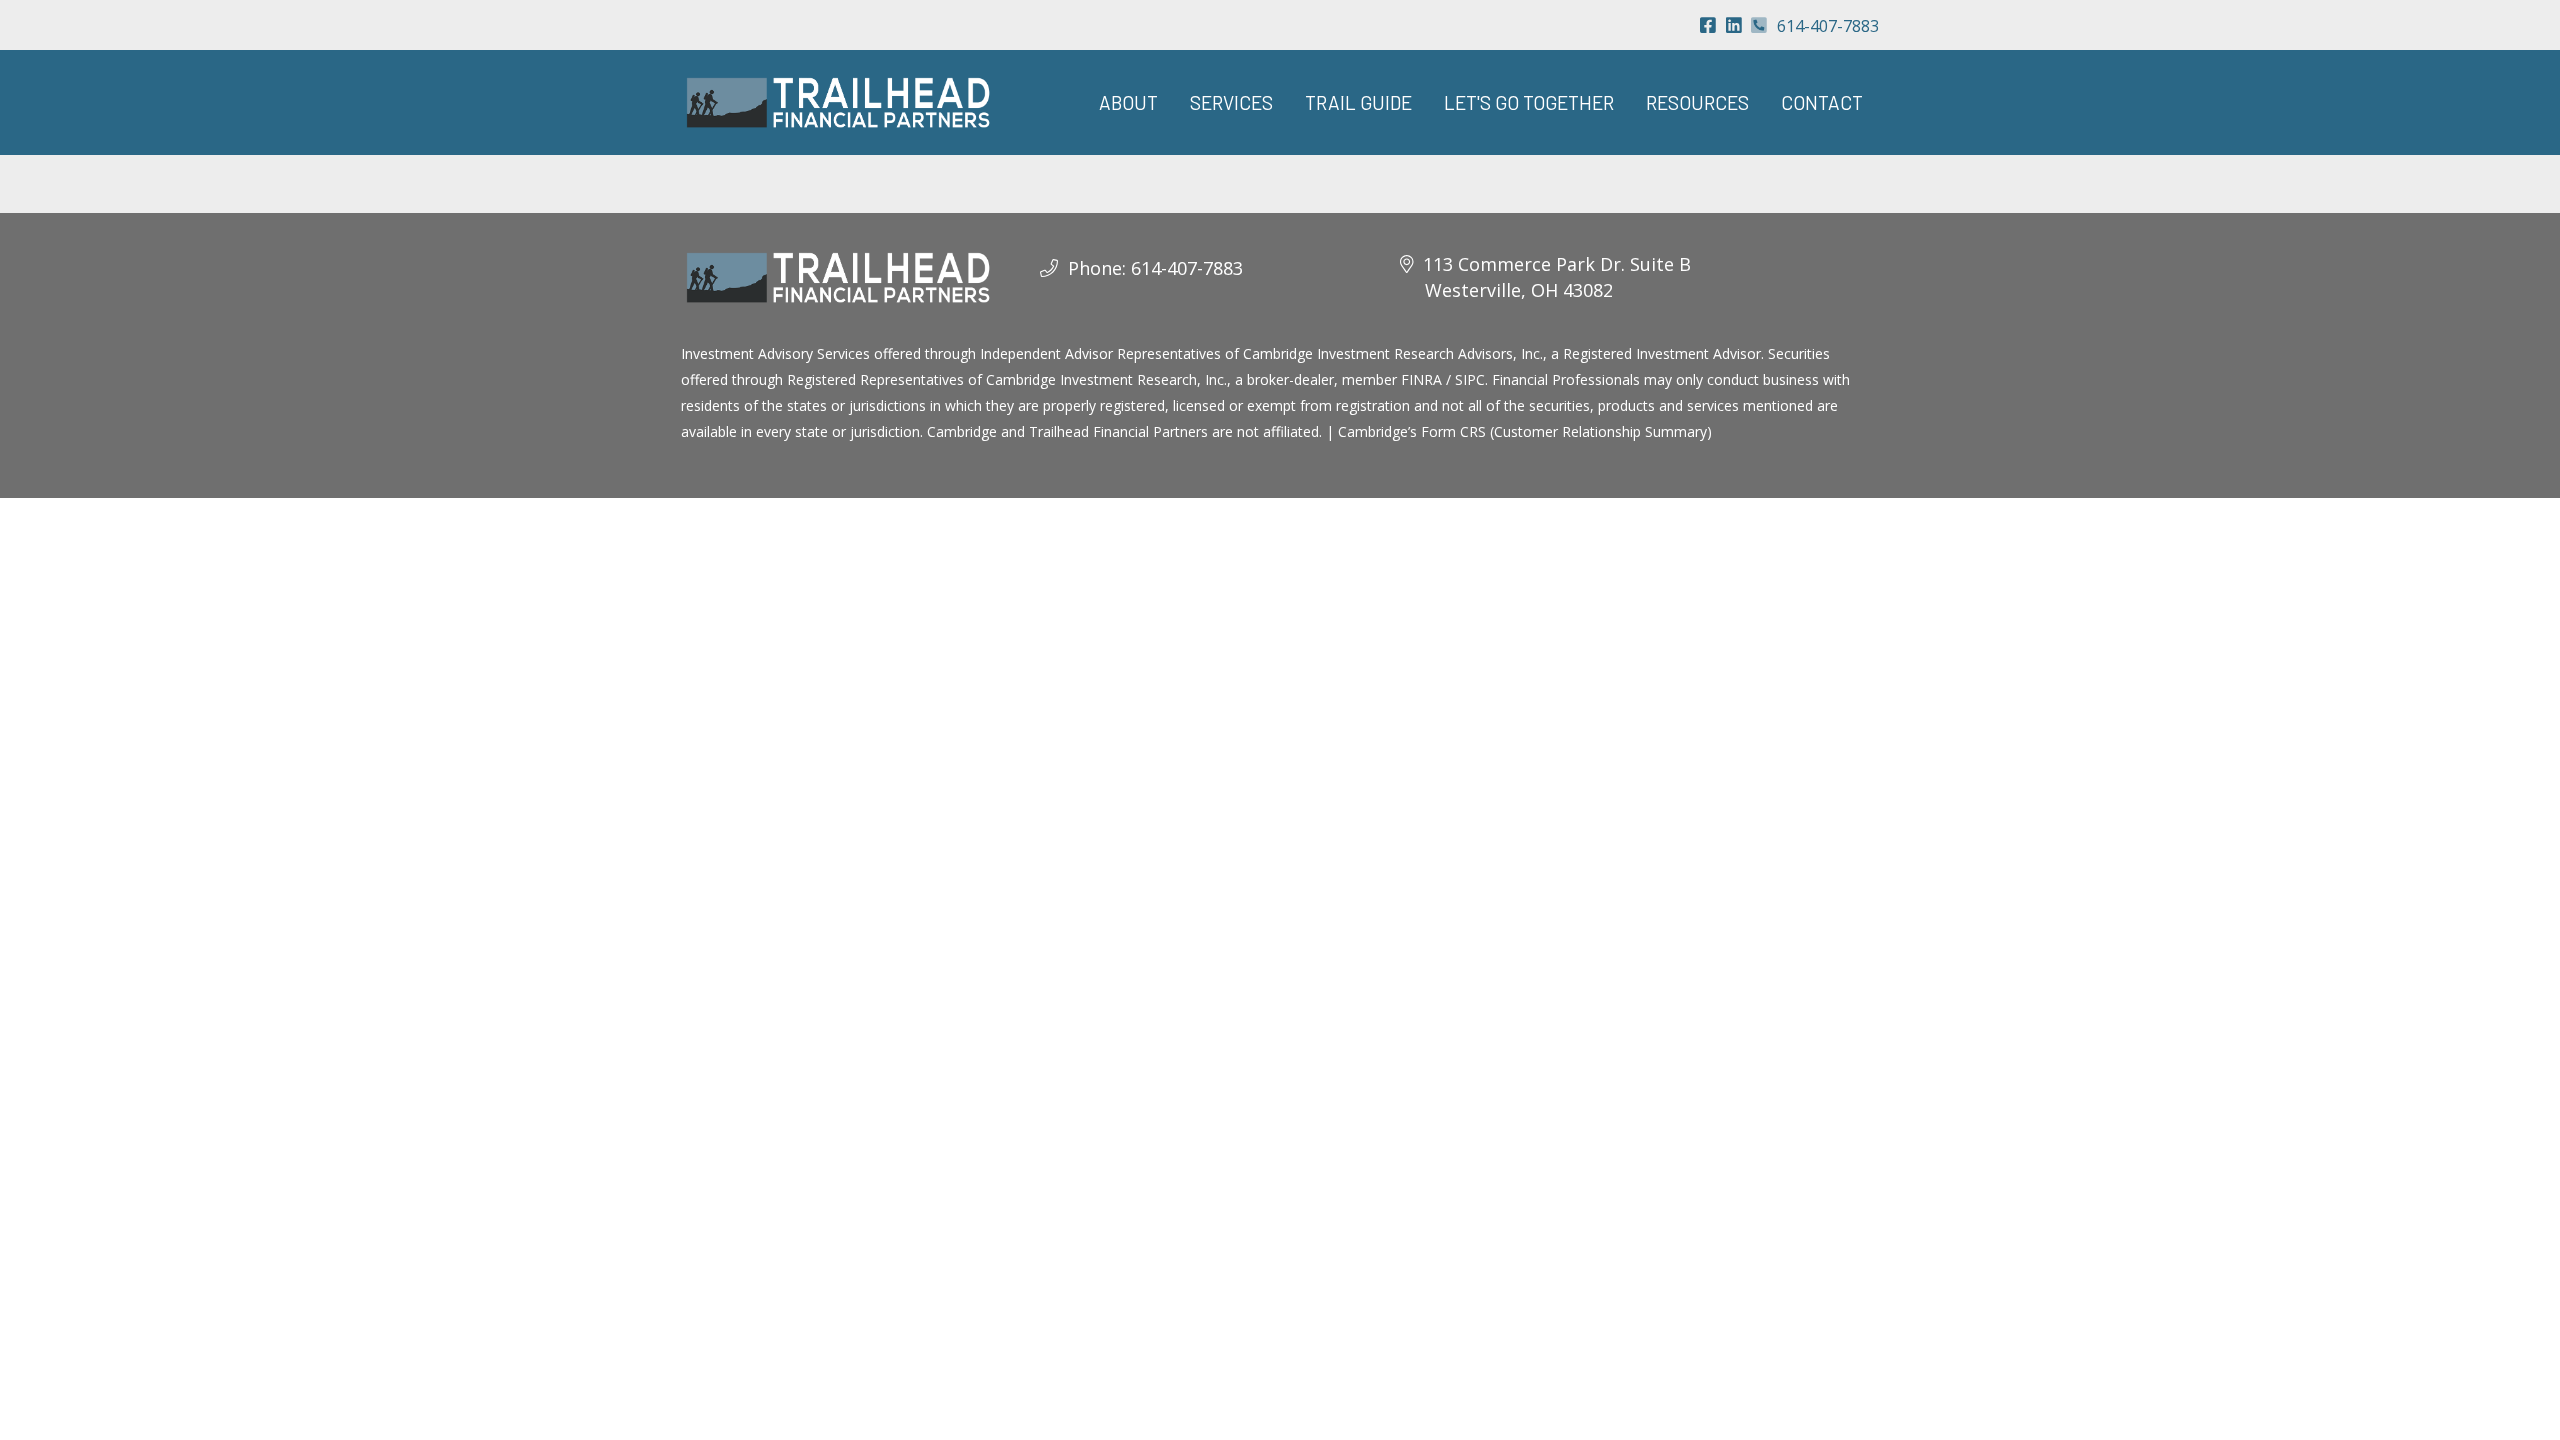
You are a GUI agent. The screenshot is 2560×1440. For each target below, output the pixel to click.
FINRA (1421, 379)
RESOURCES (1697, 102)
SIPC (1470, 379)
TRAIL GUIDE (1358, 102)
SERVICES (1231, 102)
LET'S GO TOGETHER (1529, 102)
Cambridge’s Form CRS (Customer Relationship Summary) (1525, 431)
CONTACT (1822, 102)
